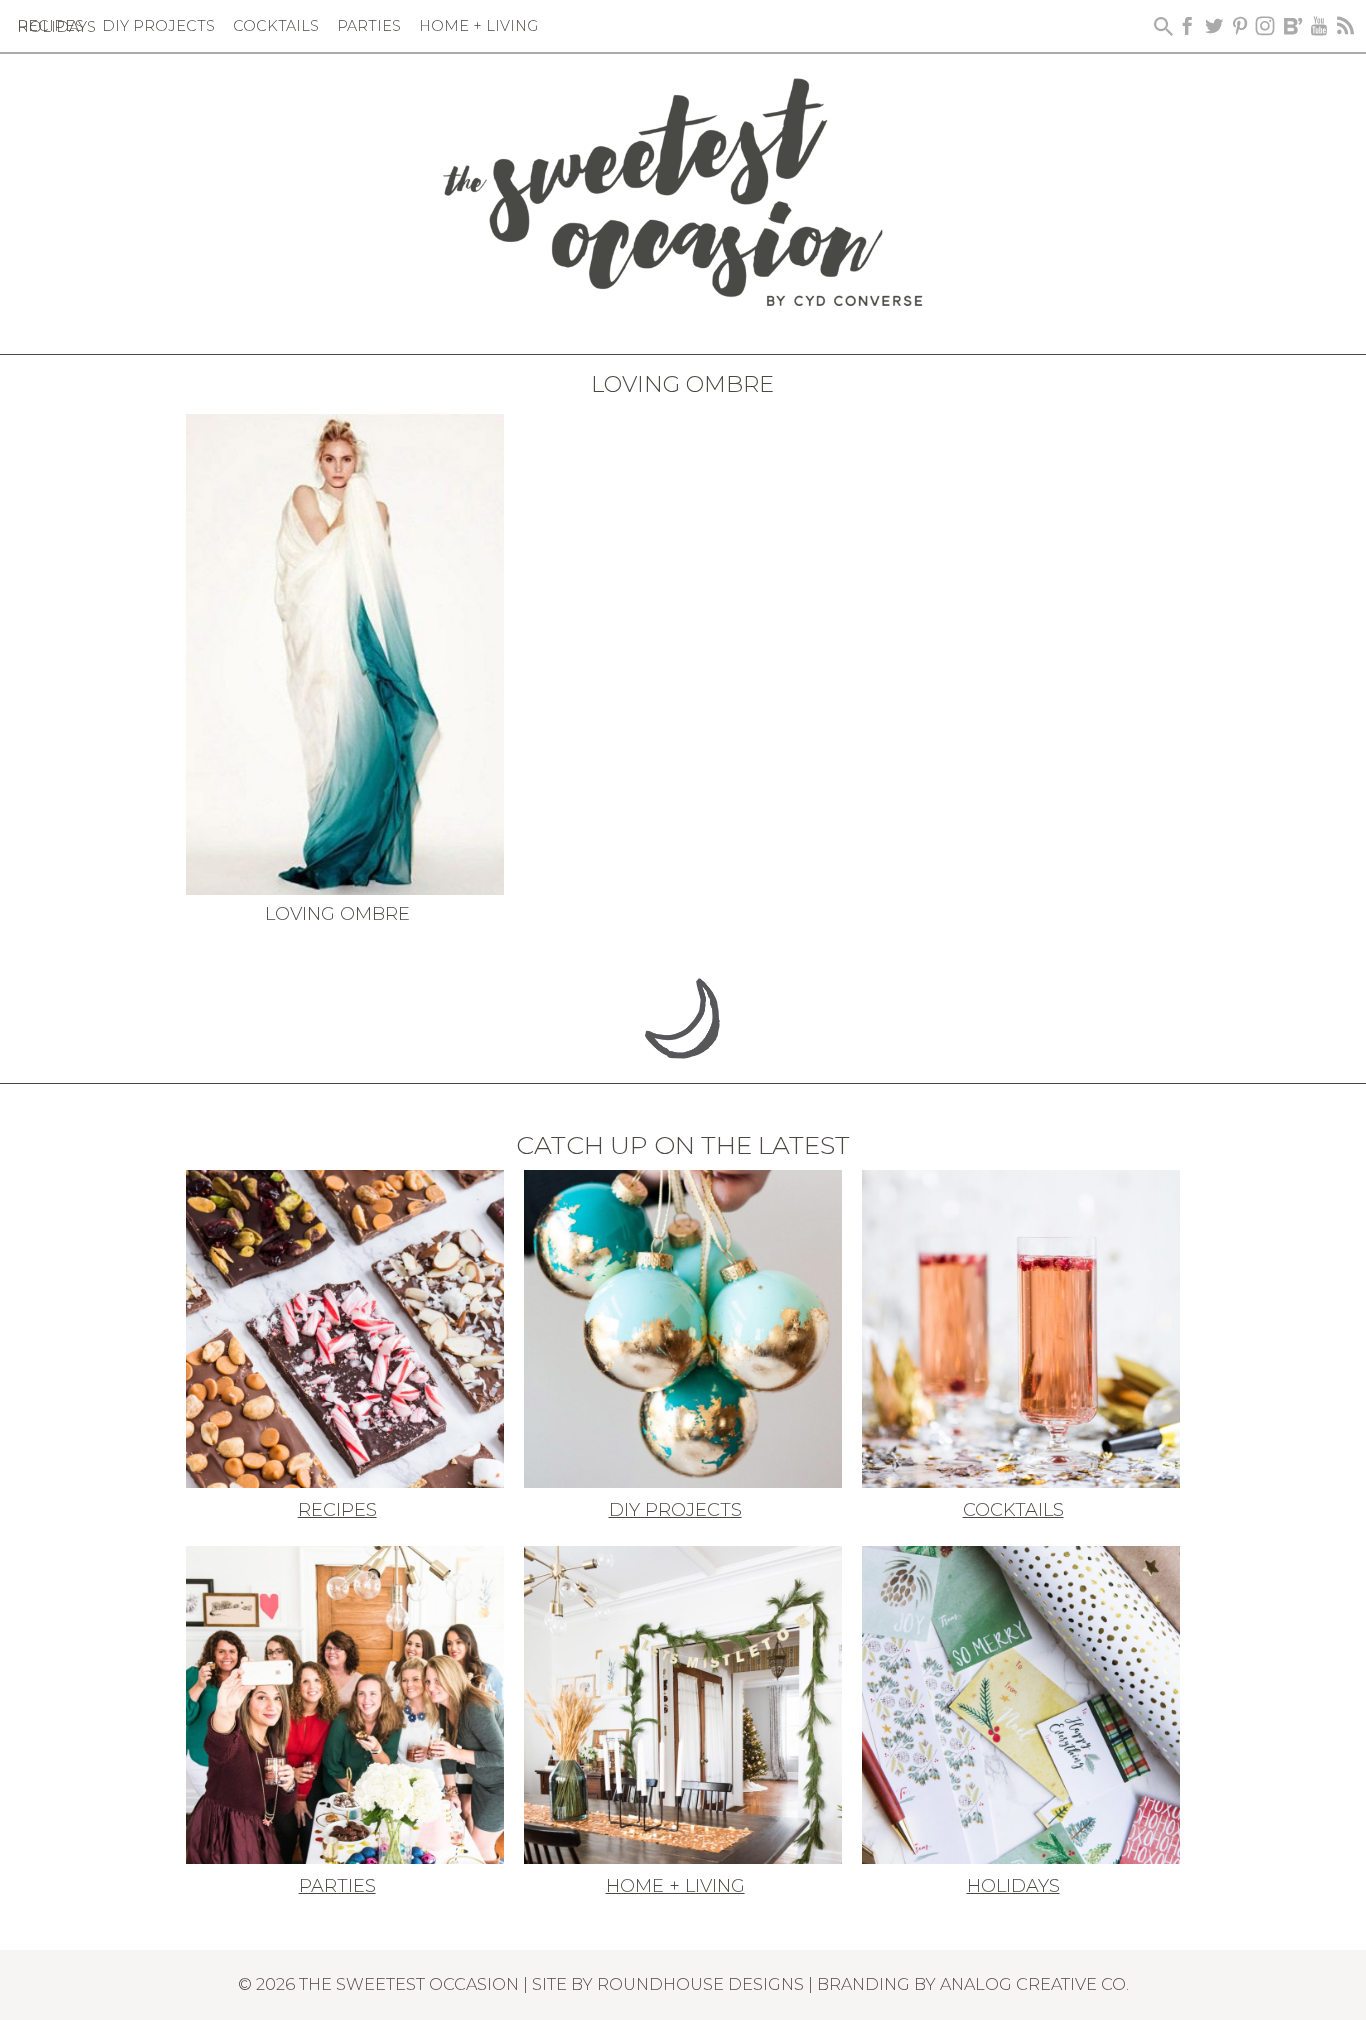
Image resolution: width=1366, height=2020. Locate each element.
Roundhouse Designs (700, 1984)
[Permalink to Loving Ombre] (345, 653)
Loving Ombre (337, 914)
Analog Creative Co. (1034, 1984)
